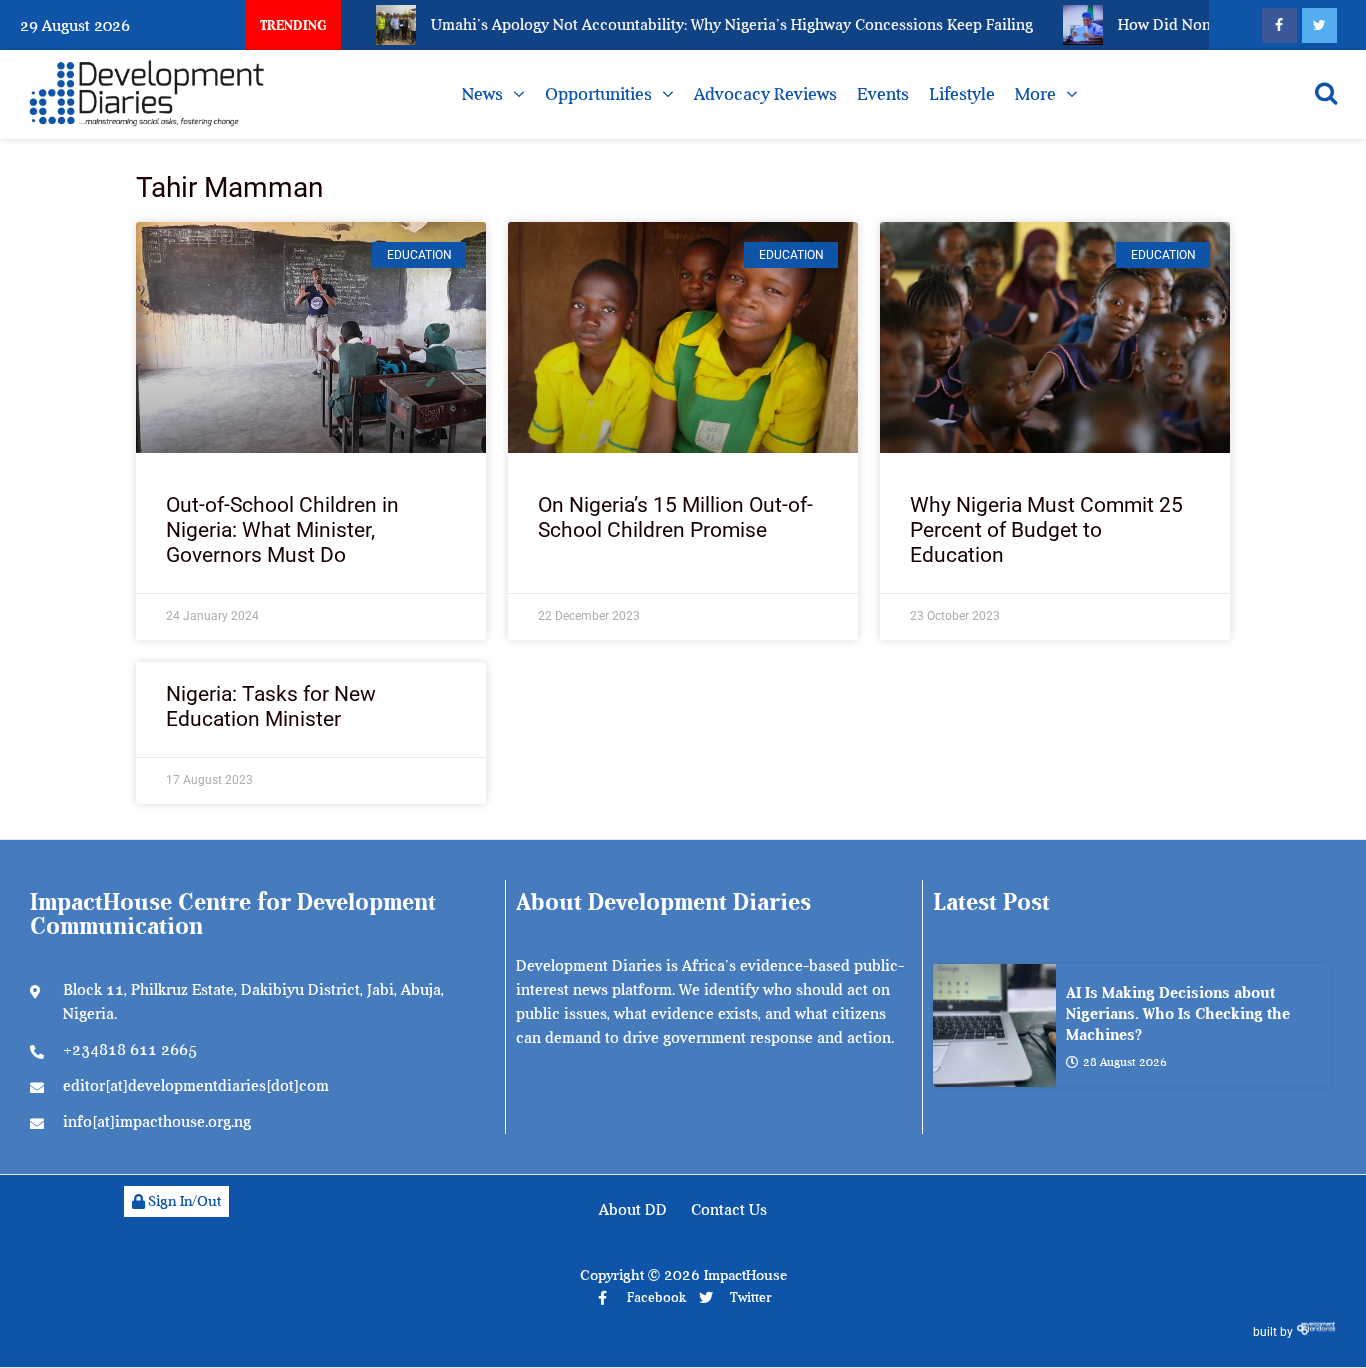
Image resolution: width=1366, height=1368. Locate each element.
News (482, 94)
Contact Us (729, 1210)
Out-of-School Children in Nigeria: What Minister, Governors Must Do (282, 530)
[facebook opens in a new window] (1279, 25)
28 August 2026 (1125, 1062)
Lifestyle (962, 94)
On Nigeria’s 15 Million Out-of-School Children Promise (675, 517)
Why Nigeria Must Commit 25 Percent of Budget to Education (1046, 530)
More (1035, 94)
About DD (633, 1210)
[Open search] (1326, 93)
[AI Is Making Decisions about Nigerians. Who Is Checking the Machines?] (994, 1025)
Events (883, 94)
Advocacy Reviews (765, 94)
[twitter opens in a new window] (1319, 25)
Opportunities (598, 94)
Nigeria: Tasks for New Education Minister (271, 706)
